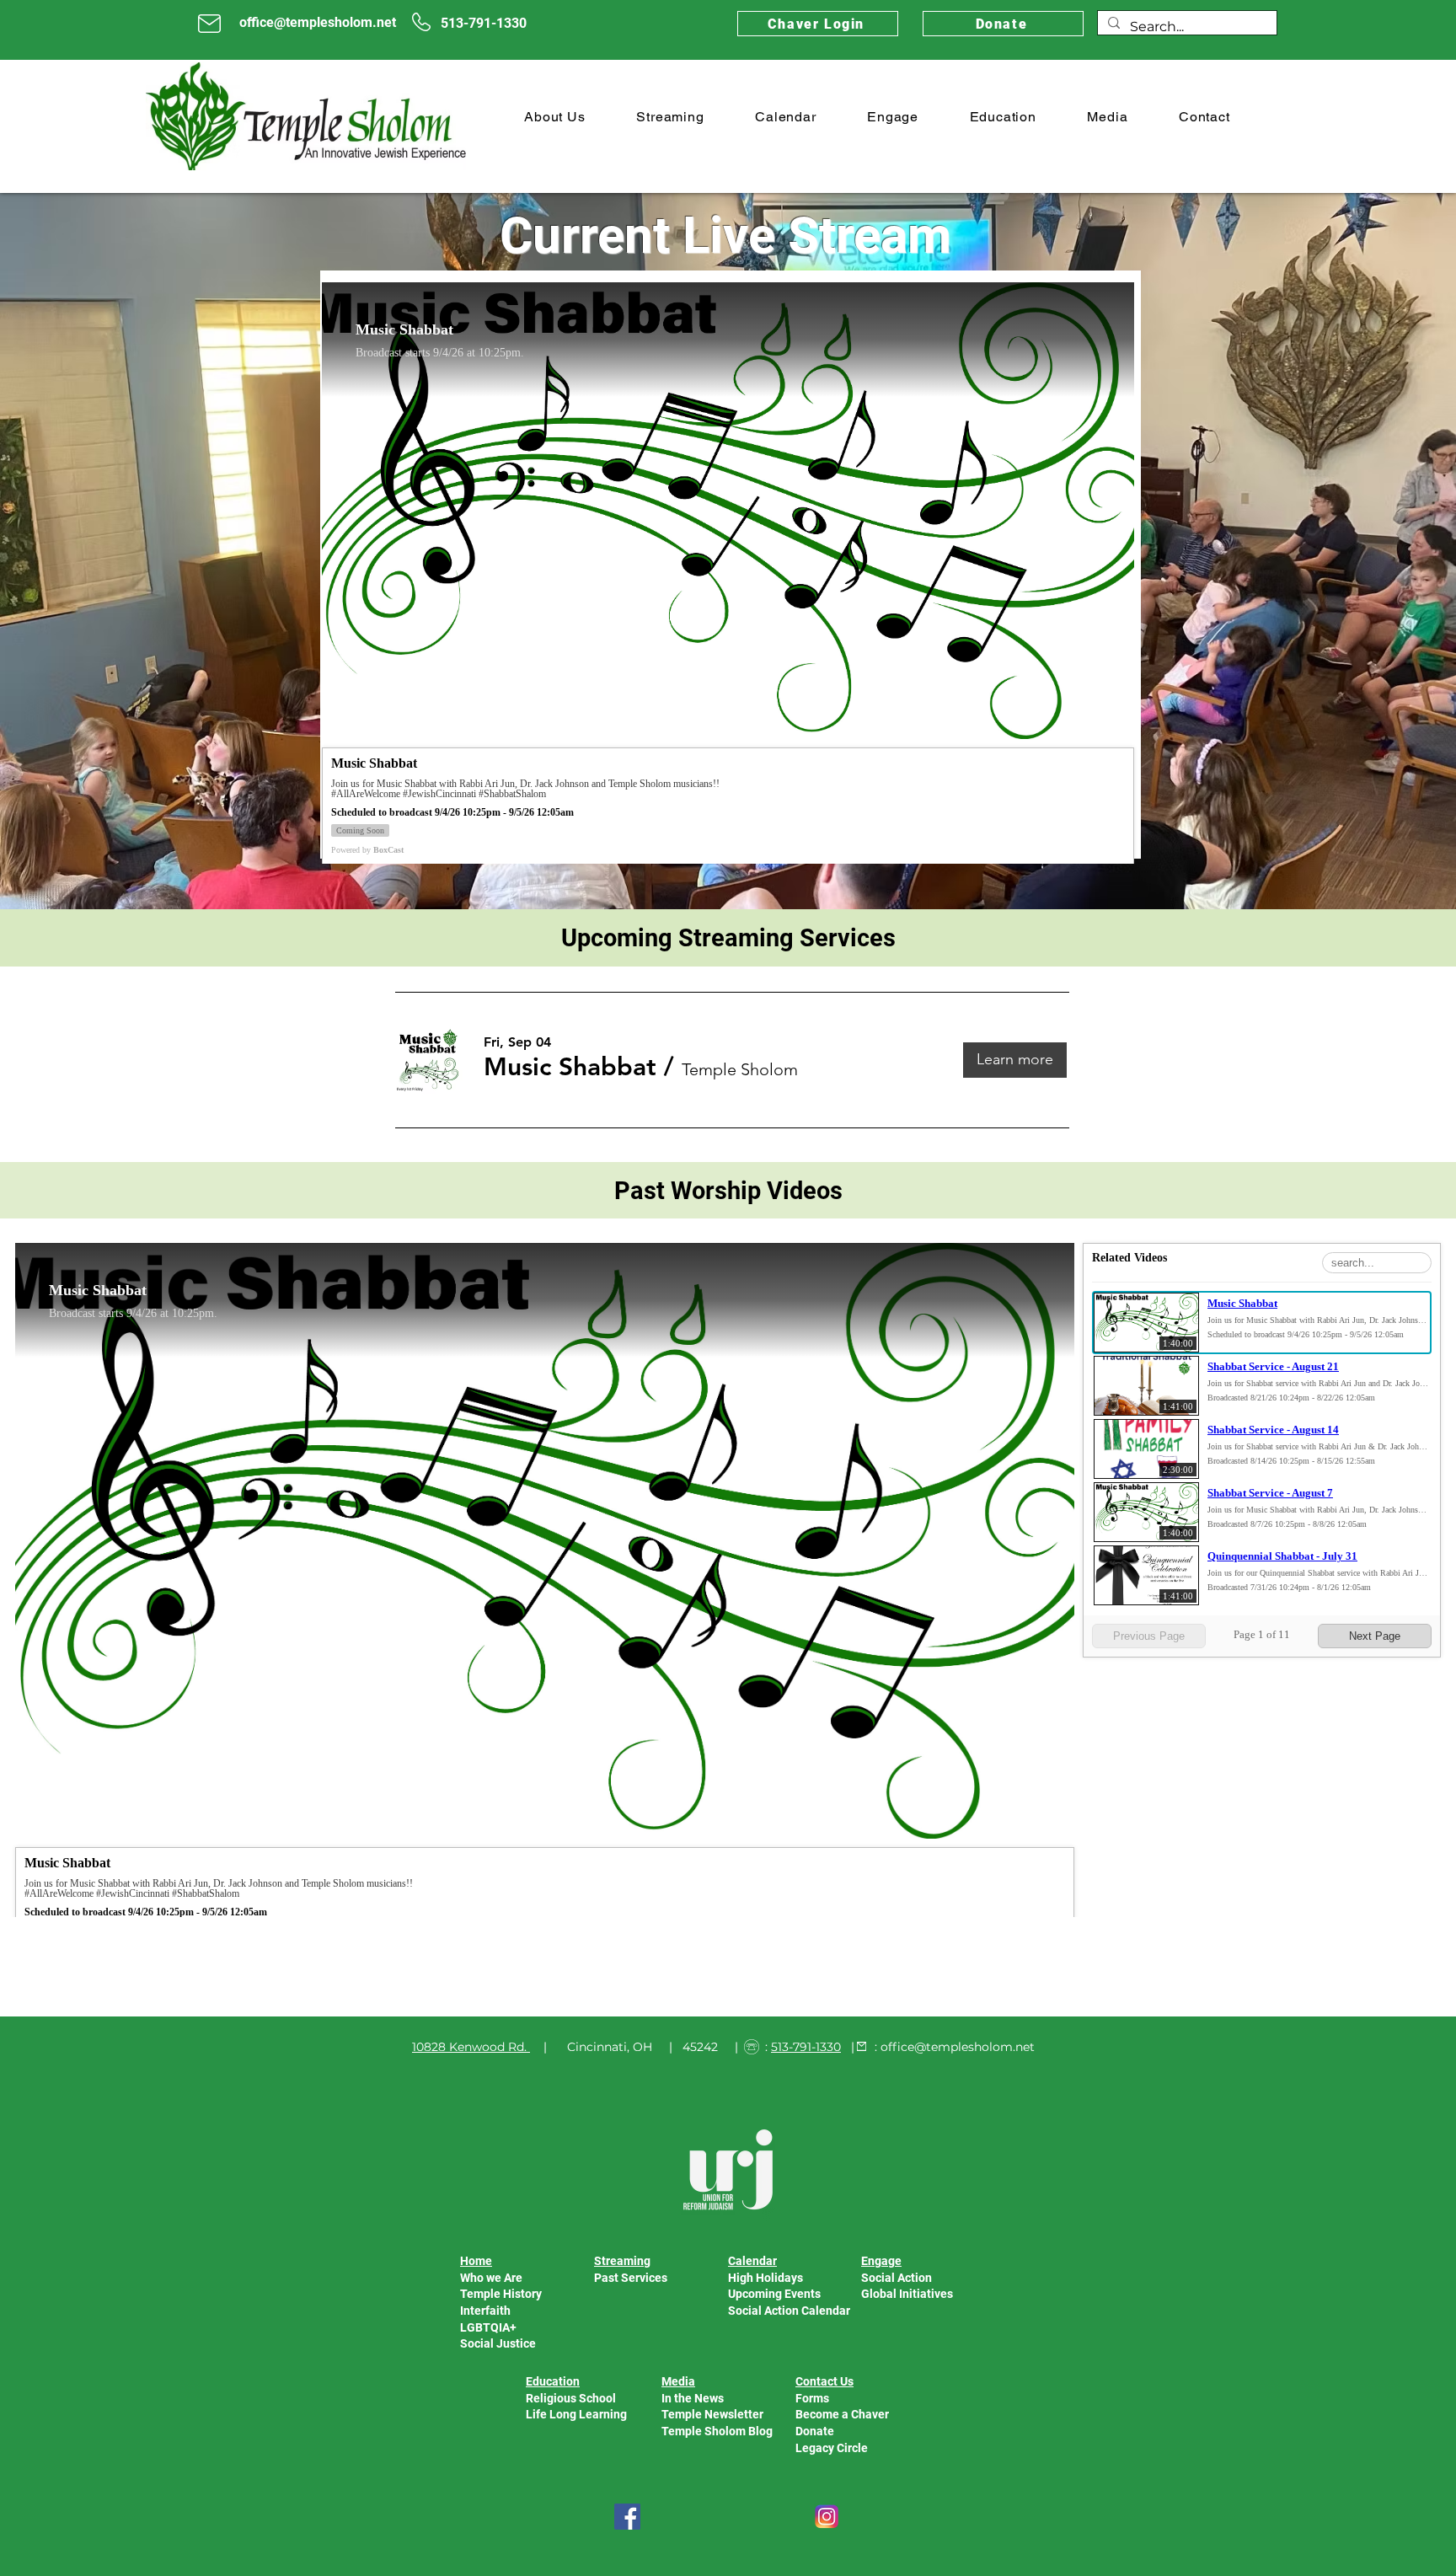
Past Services (631, 2278)
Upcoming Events (774, 2294)
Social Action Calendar (789, 2311)
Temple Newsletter (712, 2414)
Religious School (571, 2398)
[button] (555, 117)
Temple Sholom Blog (717, 2431)
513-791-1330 (806, 2047)
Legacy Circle (832, 2448)
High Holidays (765, 2278)
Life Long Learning (576, 2414)
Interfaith (485, 2311)
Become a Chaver (842, 2414)
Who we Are (491, 2278)
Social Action (897, 2278)
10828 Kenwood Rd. (469, 2047)
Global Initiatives (907, 2294)
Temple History (501, 2294)
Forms (812, 2398)
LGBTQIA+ (488, 2327)
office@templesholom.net (958, 2047)
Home (476, 2261)
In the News (693, 2398)
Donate (815, 2431)
